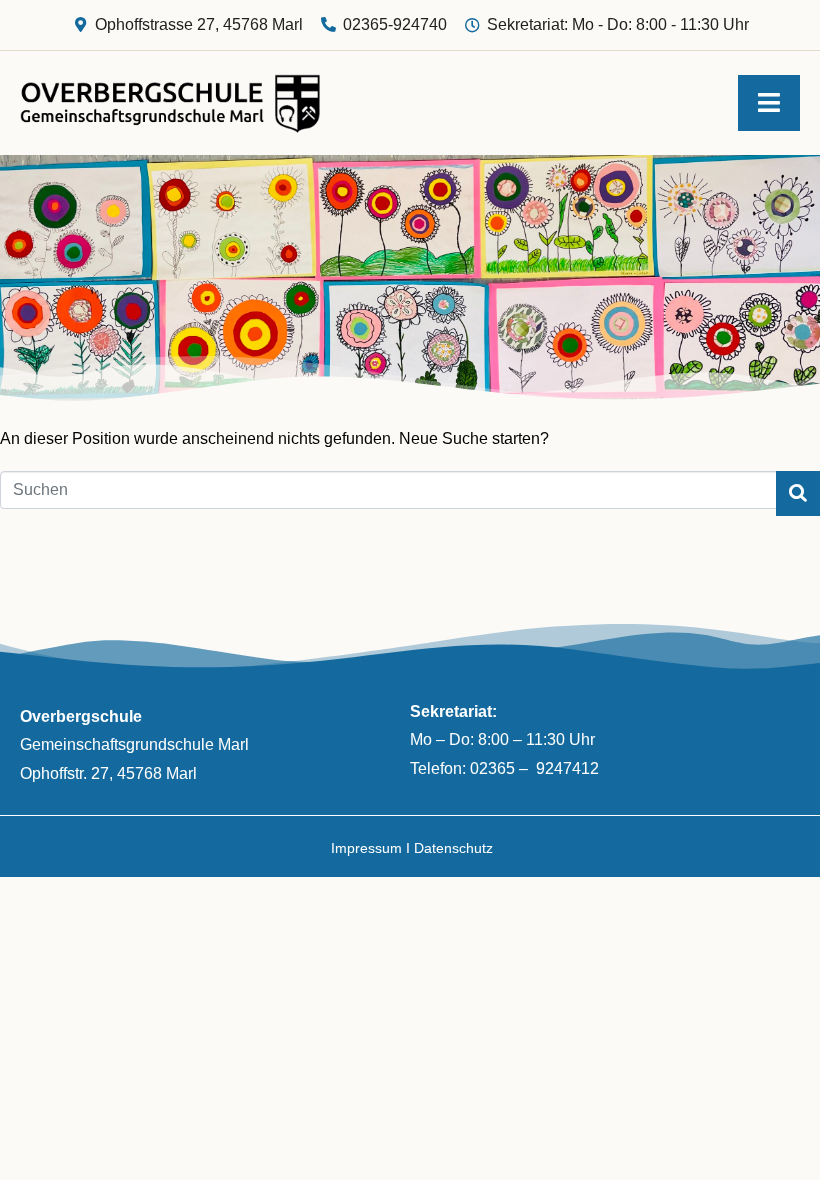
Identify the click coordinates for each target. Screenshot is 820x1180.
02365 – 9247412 (534, 768)
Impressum (366, 848)
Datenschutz (453, 848)
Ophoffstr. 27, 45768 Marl (108, 773)
